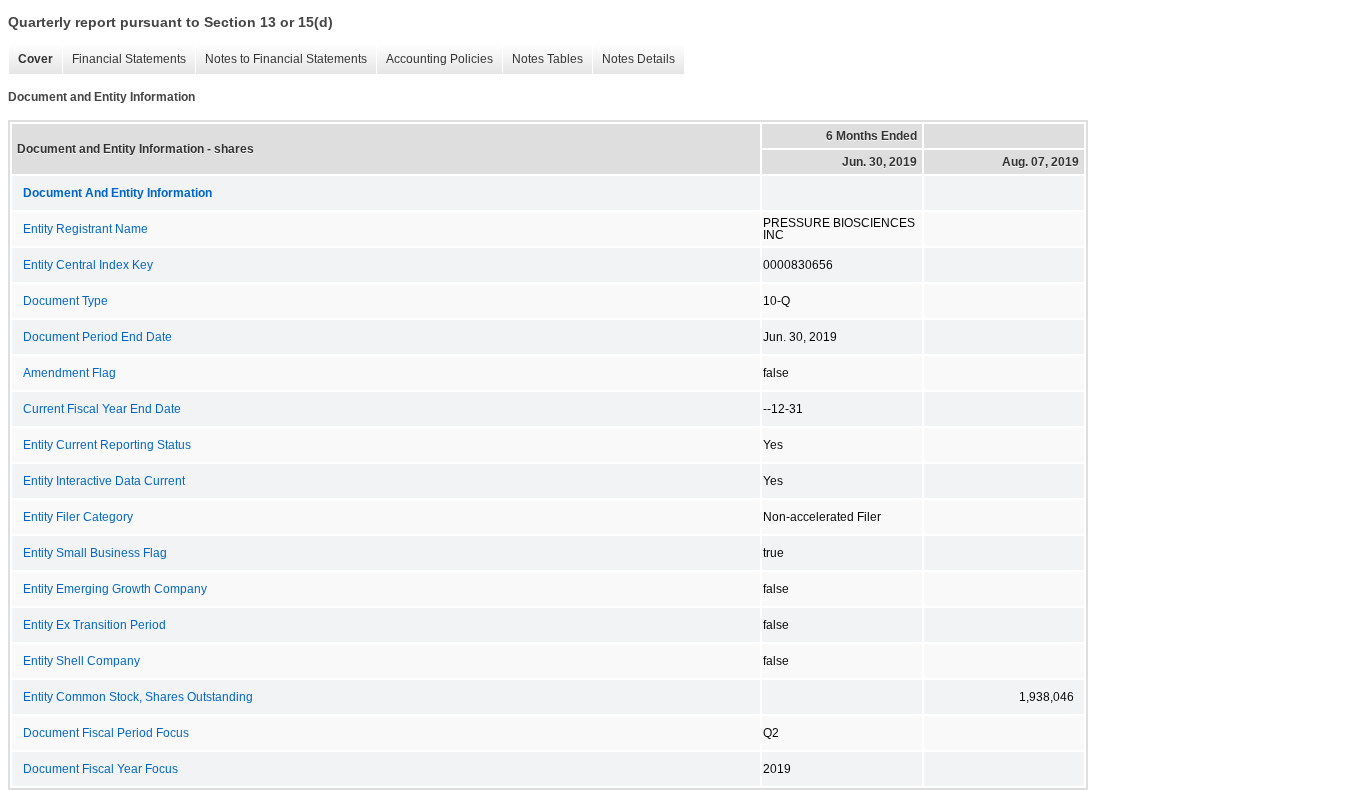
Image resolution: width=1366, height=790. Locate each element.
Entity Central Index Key (88, 265)
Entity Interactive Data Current (104, 481)
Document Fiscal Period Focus (106, 733)
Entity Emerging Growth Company (115, 589)
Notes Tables (542, 59)
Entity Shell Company (81, 661)
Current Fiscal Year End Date (102, 409)
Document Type (65, 301)
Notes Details (633, 59)
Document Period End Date (97, 337)
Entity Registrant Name (85, 229)
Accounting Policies (434, 59)
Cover (30, 59)
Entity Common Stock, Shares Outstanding (138, 697)
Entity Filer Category (78, 517)
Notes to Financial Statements (281, 59)
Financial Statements (124, 59)
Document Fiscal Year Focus (100, 769)
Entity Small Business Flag (95, 553)
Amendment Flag (69, 373)
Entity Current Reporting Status (107, 445)
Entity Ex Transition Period (94, 625)
